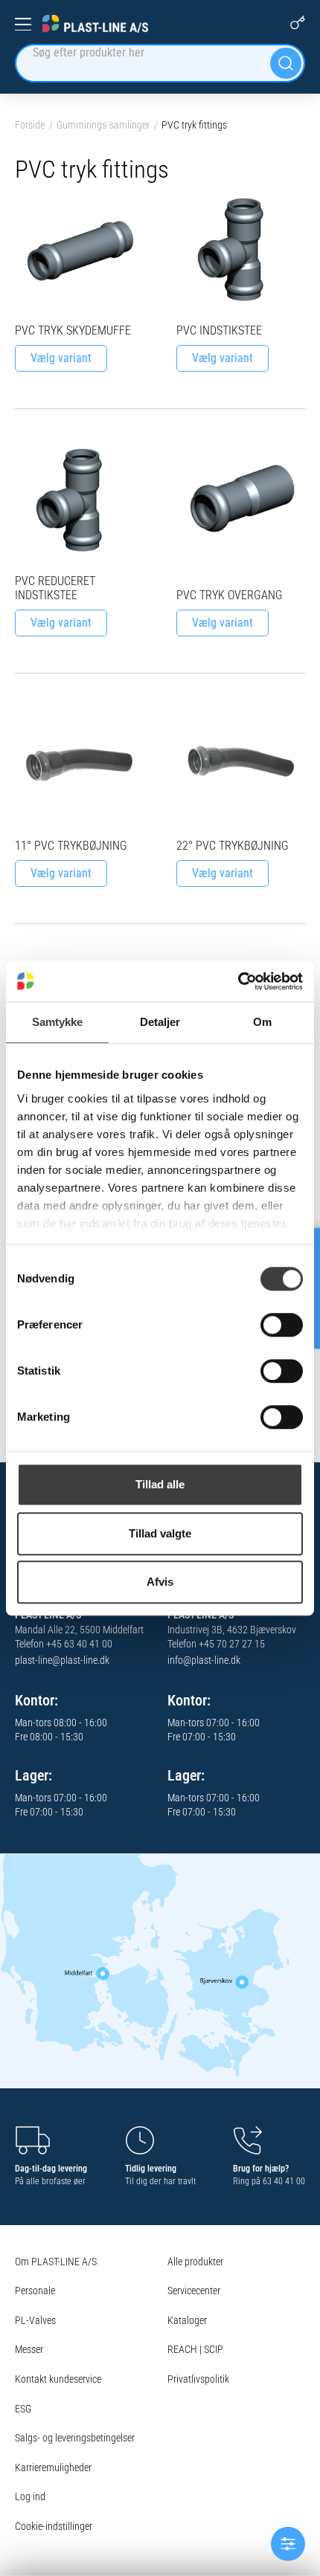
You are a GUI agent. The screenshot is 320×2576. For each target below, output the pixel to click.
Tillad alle (160, 1484)
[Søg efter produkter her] (286, 63)
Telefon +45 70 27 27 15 (216, 1644)
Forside (30, 125)
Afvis (160, 1582)
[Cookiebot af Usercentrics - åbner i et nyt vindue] (238, 981)
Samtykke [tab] (58, 1022)
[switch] (282, 1325)
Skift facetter (288, 2544)
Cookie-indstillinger (54, 2526)
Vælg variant (61, 358)
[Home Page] (95, 24)
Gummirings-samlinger (103, 125)
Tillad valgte (160, 1533)
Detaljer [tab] (160, 1022)
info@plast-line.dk (204, 1660)
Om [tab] (262, 1022)
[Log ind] (298, 22)
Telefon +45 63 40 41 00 (64, 1644)
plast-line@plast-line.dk (62, 1660)
